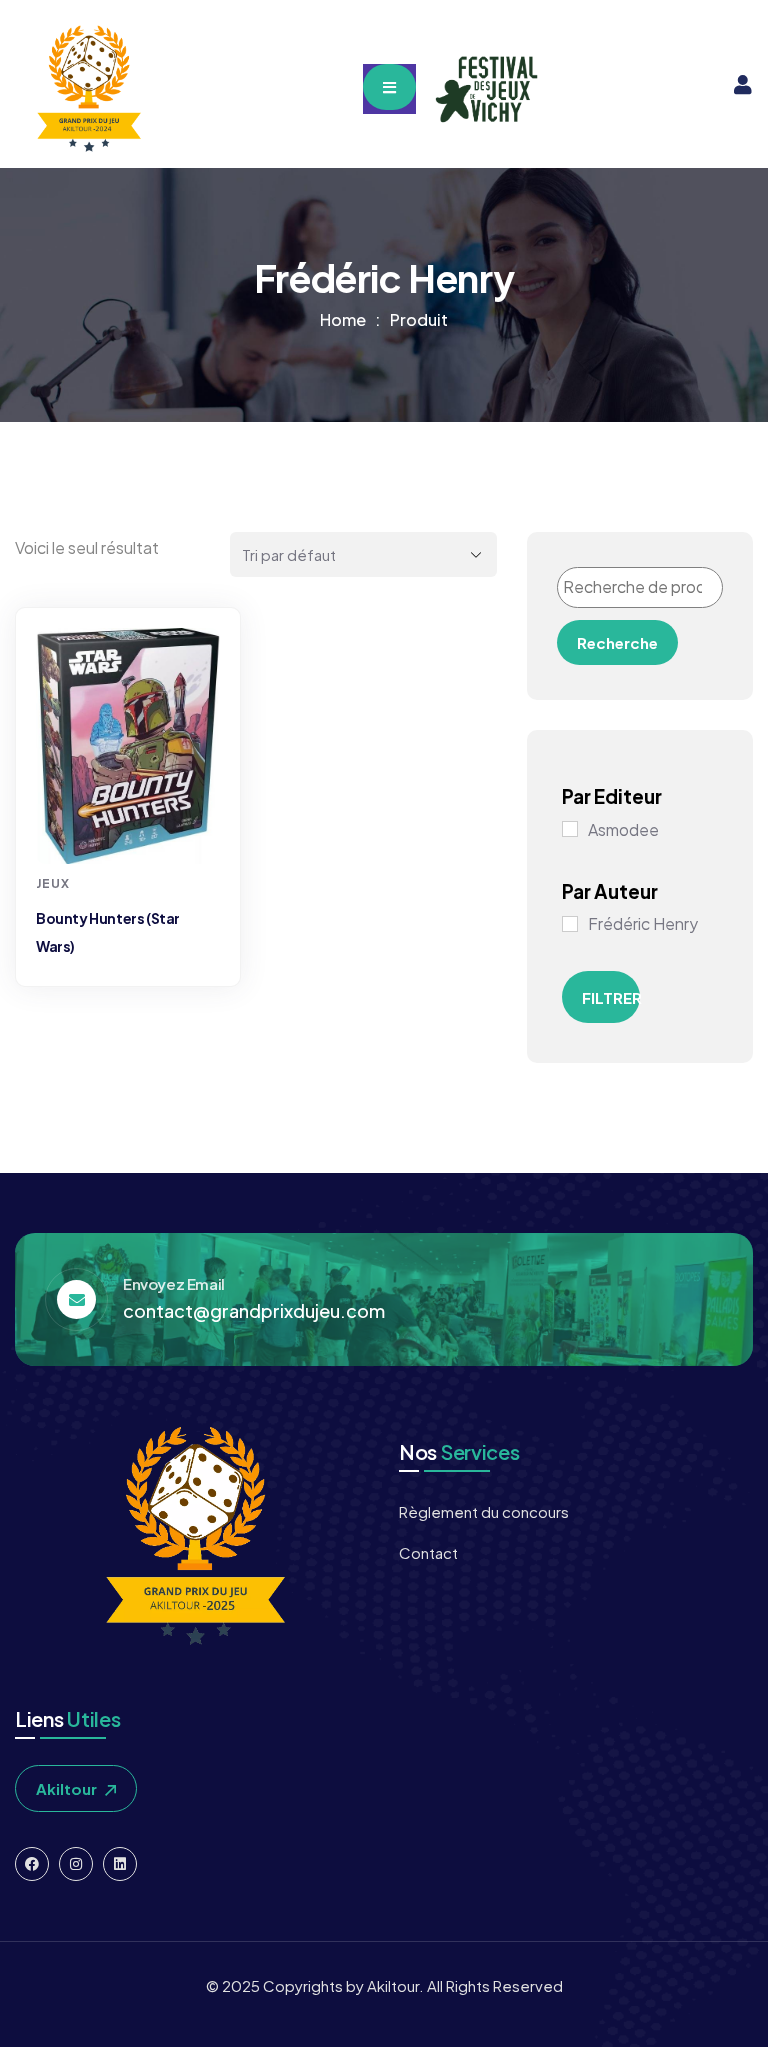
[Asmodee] (570, 829)
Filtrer (611, 997)
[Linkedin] (120, 1864)
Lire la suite (130, 826)
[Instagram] (76, 1864)
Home (343, 319)
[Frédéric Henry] (570, 924)
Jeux (53, 883)
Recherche (617, 642)
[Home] (87, 89)
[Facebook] (32, 1864)
